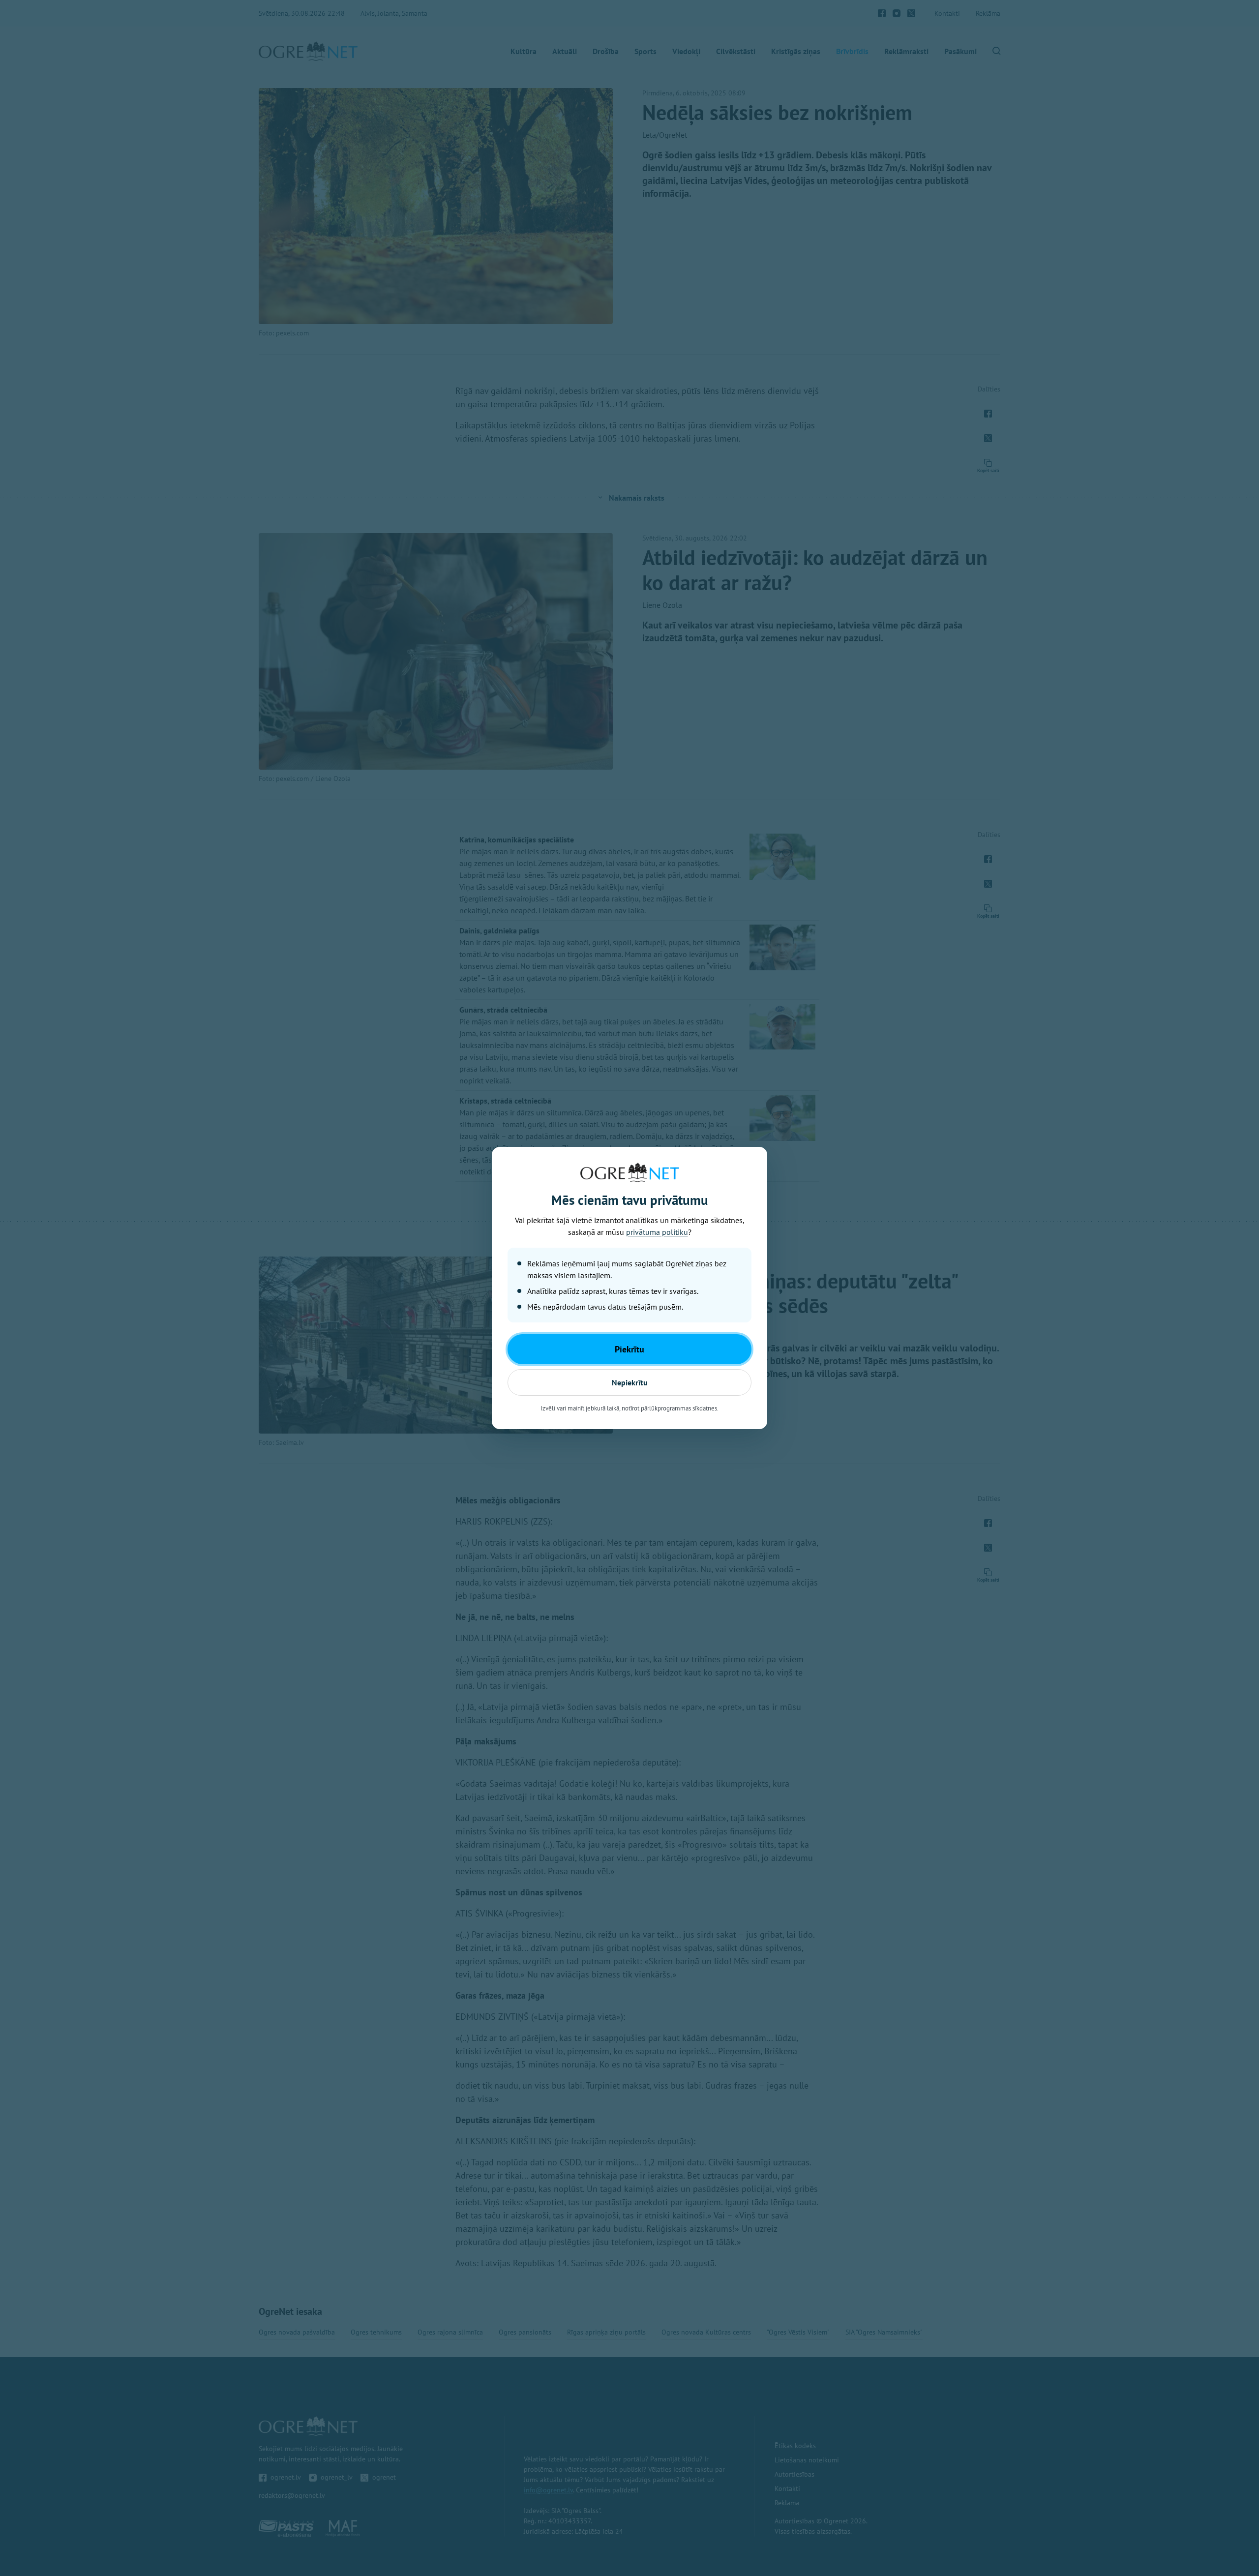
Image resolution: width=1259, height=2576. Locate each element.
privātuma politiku (657, 1232)
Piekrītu (629, 1349)
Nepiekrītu (630, 1382)
